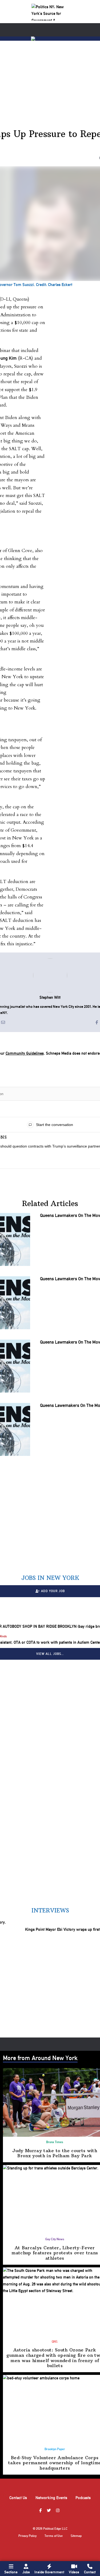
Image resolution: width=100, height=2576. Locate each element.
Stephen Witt (50, 997)
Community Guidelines (25, 1053)
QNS (55, 2342)
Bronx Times (55, 2142)
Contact (90, 2572)
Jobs (26, 2572)
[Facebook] (41, 2511)
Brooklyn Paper (55, 2449)
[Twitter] (50, 2511)
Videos (74, 2572)
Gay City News (55, 2239)
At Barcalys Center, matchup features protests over (55, 2253)
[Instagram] (58, 2511)
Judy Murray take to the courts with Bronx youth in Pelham (55, 2153)
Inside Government (49, 2572)
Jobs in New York (50, 1578)
